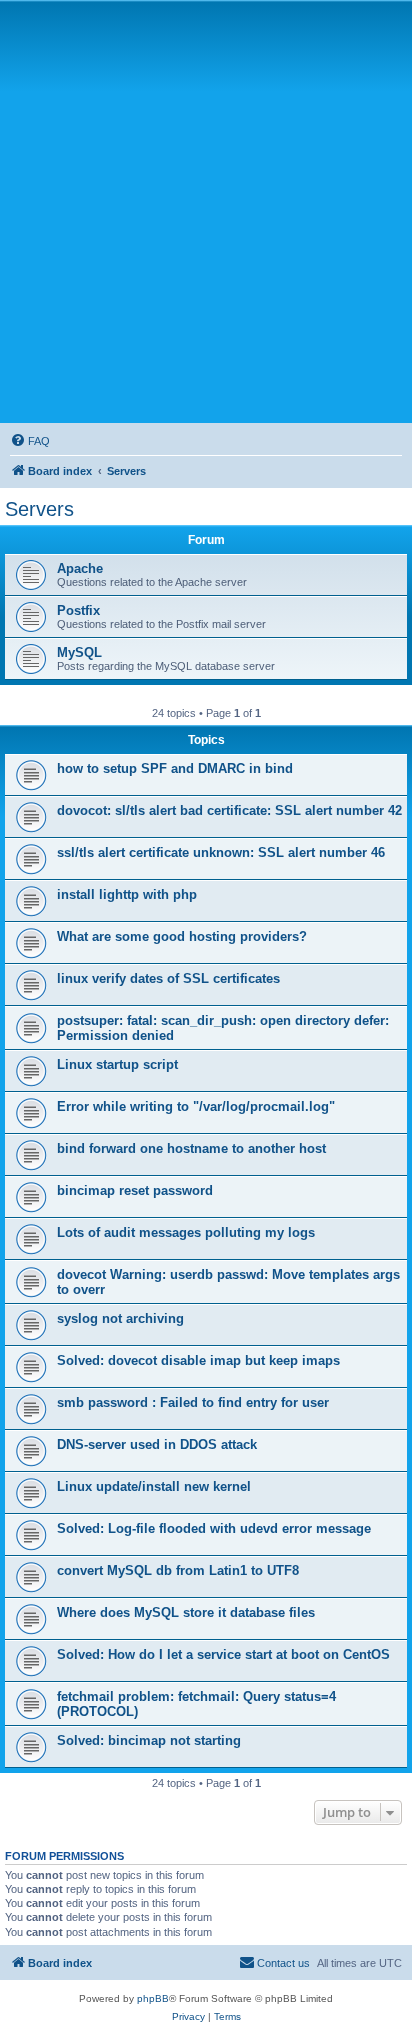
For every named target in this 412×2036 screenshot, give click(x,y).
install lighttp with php (127, 894)
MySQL (79, 652)
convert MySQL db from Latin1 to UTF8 (178, 1570)
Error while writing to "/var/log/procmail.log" (196, 1106)
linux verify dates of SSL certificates (168, 978)
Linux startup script (117, 1064)
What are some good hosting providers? (182, 936)
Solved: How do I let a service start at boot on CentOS (223, 1654)
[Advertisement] (206, 211)
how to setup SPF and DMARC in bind (175, 768)
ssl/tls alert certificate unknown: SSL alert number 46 (221, 852)
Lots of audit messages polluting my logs (186, 1232)
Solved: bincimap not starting (149, 1740)
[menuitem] (30, 441)
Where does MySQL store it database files (186, 1612)
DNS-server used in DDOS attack (157, 1444)
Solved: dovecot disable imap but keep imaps (198, 1360)
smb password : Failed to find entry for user (193, 1402)
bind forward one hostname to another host (191, 1148)
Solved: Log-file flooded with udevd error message (214, 1528)
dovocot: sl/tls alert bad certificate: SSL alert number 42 (229, 810)
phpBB (153, 1998)
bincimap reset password (135, 1190)
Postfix (78, 610)
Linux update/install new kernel (154, 1486)
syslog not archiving (120, 1318)
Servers (39, 509)
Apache (80, 568)
